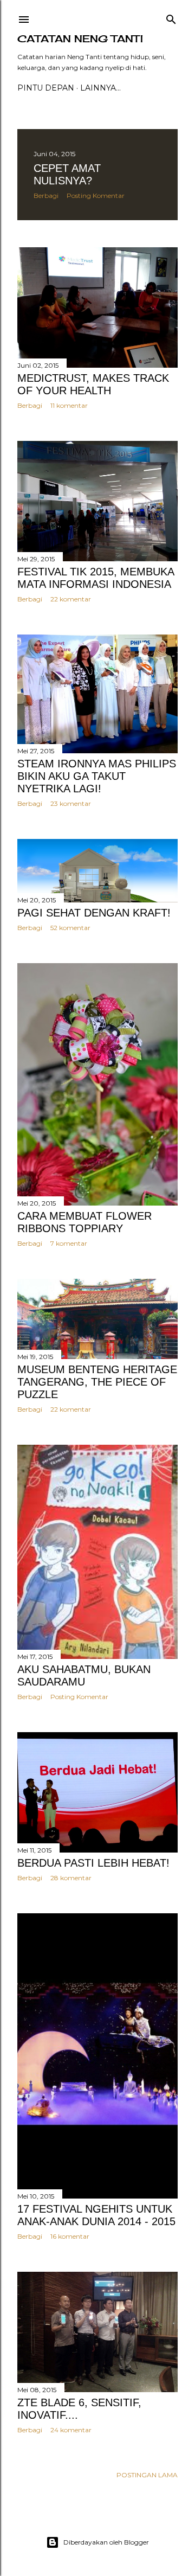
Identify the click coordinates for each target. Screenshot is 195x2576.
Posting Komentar (96, 196)
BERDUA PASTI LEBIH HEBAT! (93, 1863)
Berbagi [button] (46, 196)
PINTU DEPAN (46, 88)
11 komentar (69, 405)
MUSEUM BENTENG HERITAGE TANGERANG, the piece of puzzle (97, 1382)
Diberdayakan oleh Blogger (106, 2542)
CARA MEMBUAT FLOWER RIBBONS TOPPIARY (84, 1222)
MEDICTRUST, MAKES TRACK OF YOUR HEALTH (93, 384)
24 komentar (71, 2430)
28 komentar (71, 1878)
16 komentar (70, 2236)
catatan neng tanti (80, 39)
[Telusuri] (171, 17)
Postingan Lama (147, 2475)
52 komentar (70, 928)
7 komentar (69, 1243)
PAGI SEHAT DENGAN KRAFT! (94, 913)
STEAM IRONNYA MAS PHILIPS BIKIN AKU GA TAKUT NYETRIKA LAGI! (97, 776)
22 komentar (71, 599)
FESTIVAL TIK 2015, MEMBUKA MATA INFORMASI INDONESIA (96, 578)
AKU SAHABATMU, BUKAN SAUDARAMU (84, 1675)
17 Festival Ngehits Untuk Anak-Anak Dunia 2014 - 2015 (96, 2215)
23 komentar (71, 803)
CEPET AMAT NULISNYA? (67, 174)
